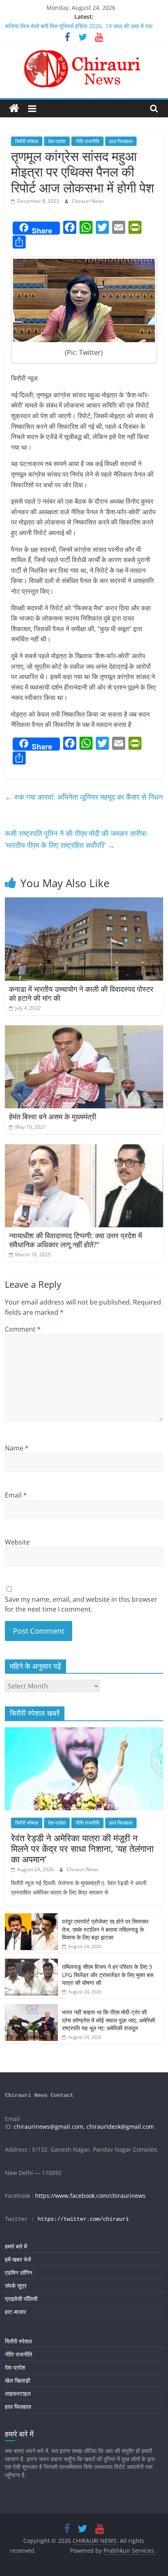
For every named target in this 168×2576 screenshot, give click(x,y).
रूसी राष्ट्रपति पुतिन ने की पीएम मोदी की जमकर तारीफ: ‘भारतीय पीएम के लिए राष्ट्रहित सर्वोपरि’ (76, 839)
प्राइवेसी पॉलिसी (21, 2299)
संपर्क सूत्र (16, 2286)
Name (17, 1448)
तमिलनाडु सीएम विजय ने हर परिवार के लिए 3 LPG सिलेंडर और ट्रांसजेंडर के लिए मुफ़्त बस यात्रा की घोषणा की (108, 1975)
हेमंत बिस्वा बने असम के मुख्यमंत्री (53, 1116)
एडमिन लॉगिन (19, 2272)
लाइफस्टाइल (18, 2393)
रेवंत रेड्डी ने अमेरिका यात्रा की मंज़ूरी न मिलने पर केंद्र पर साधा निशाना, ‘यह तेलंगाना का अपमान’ (82, 1848)
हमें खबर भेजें (18, 2259)
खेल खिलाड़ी (18, 2380)
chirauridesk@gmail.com (120, 2126)
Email (16, 1495)
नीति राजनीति (87, 141)
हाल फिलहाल (121, 141)
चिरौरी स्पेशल (27, 141)
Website (17, 1542)
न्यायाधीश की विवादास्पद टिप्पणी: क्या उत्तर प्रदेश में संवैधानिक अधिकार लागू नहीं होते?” (75, 1240)
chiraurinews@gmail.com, (49, 2126)
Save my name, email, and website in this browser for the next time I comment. (81, 1604)
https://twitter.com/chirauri (83, 2219)
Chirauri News (88, 201)
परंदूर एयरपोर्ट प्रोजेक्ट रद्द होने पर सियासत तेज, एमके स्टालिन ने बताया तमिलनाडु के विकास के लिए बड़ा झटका (105, 1929)
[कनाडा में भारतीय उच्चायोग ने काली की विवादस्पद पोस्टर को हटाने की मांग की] (84, 902)
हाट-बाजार (15, 2312)
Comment (23, 1329)
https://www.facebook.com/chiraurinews (90, 2196)
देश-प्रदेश (57, 141)
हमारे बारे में (16, 2246)
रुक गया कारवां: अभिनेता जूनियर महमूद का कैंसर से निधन (84, 797)
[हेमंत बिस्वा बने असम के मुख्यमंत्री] (84, 1030)
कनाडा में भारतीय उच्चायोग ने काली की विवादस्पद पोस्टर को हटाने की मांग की (81, 993)
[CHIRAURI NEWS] (14, 109)
